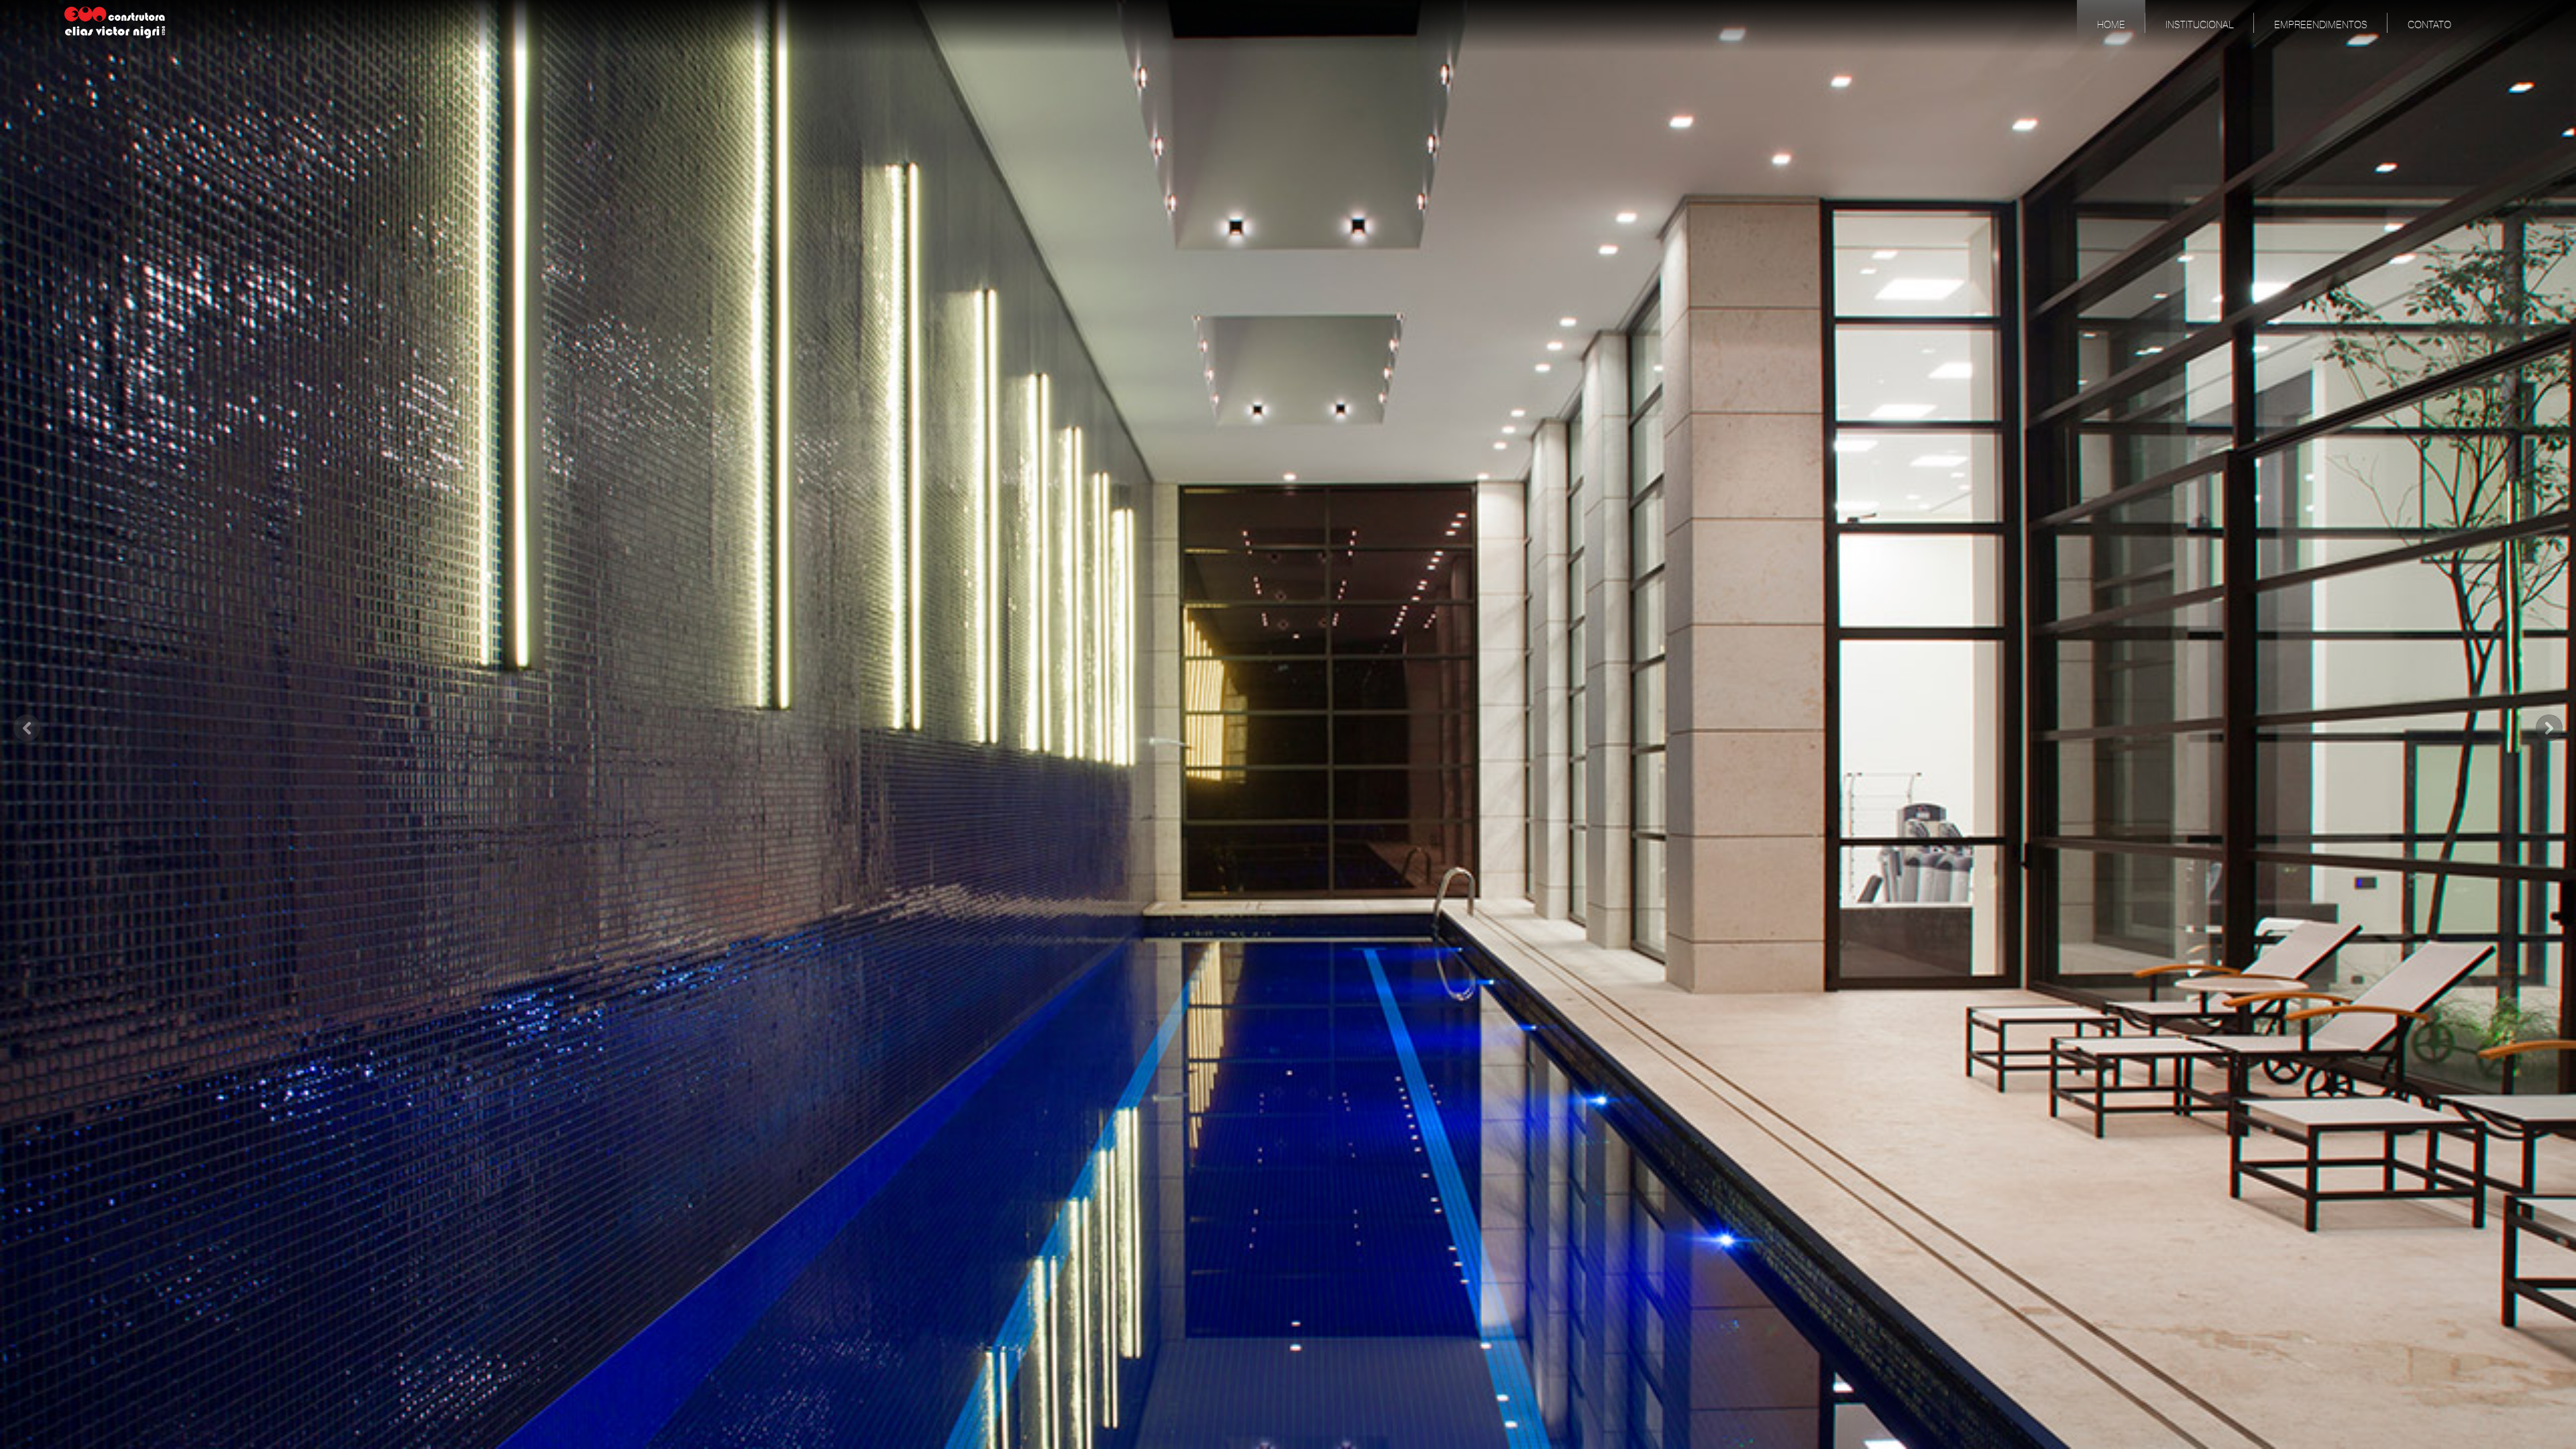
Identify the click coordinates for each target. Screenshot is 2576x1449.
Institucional (2200, 25)
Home (2111, 25)
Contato (2429, 25)
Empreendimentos (2321, 25)
